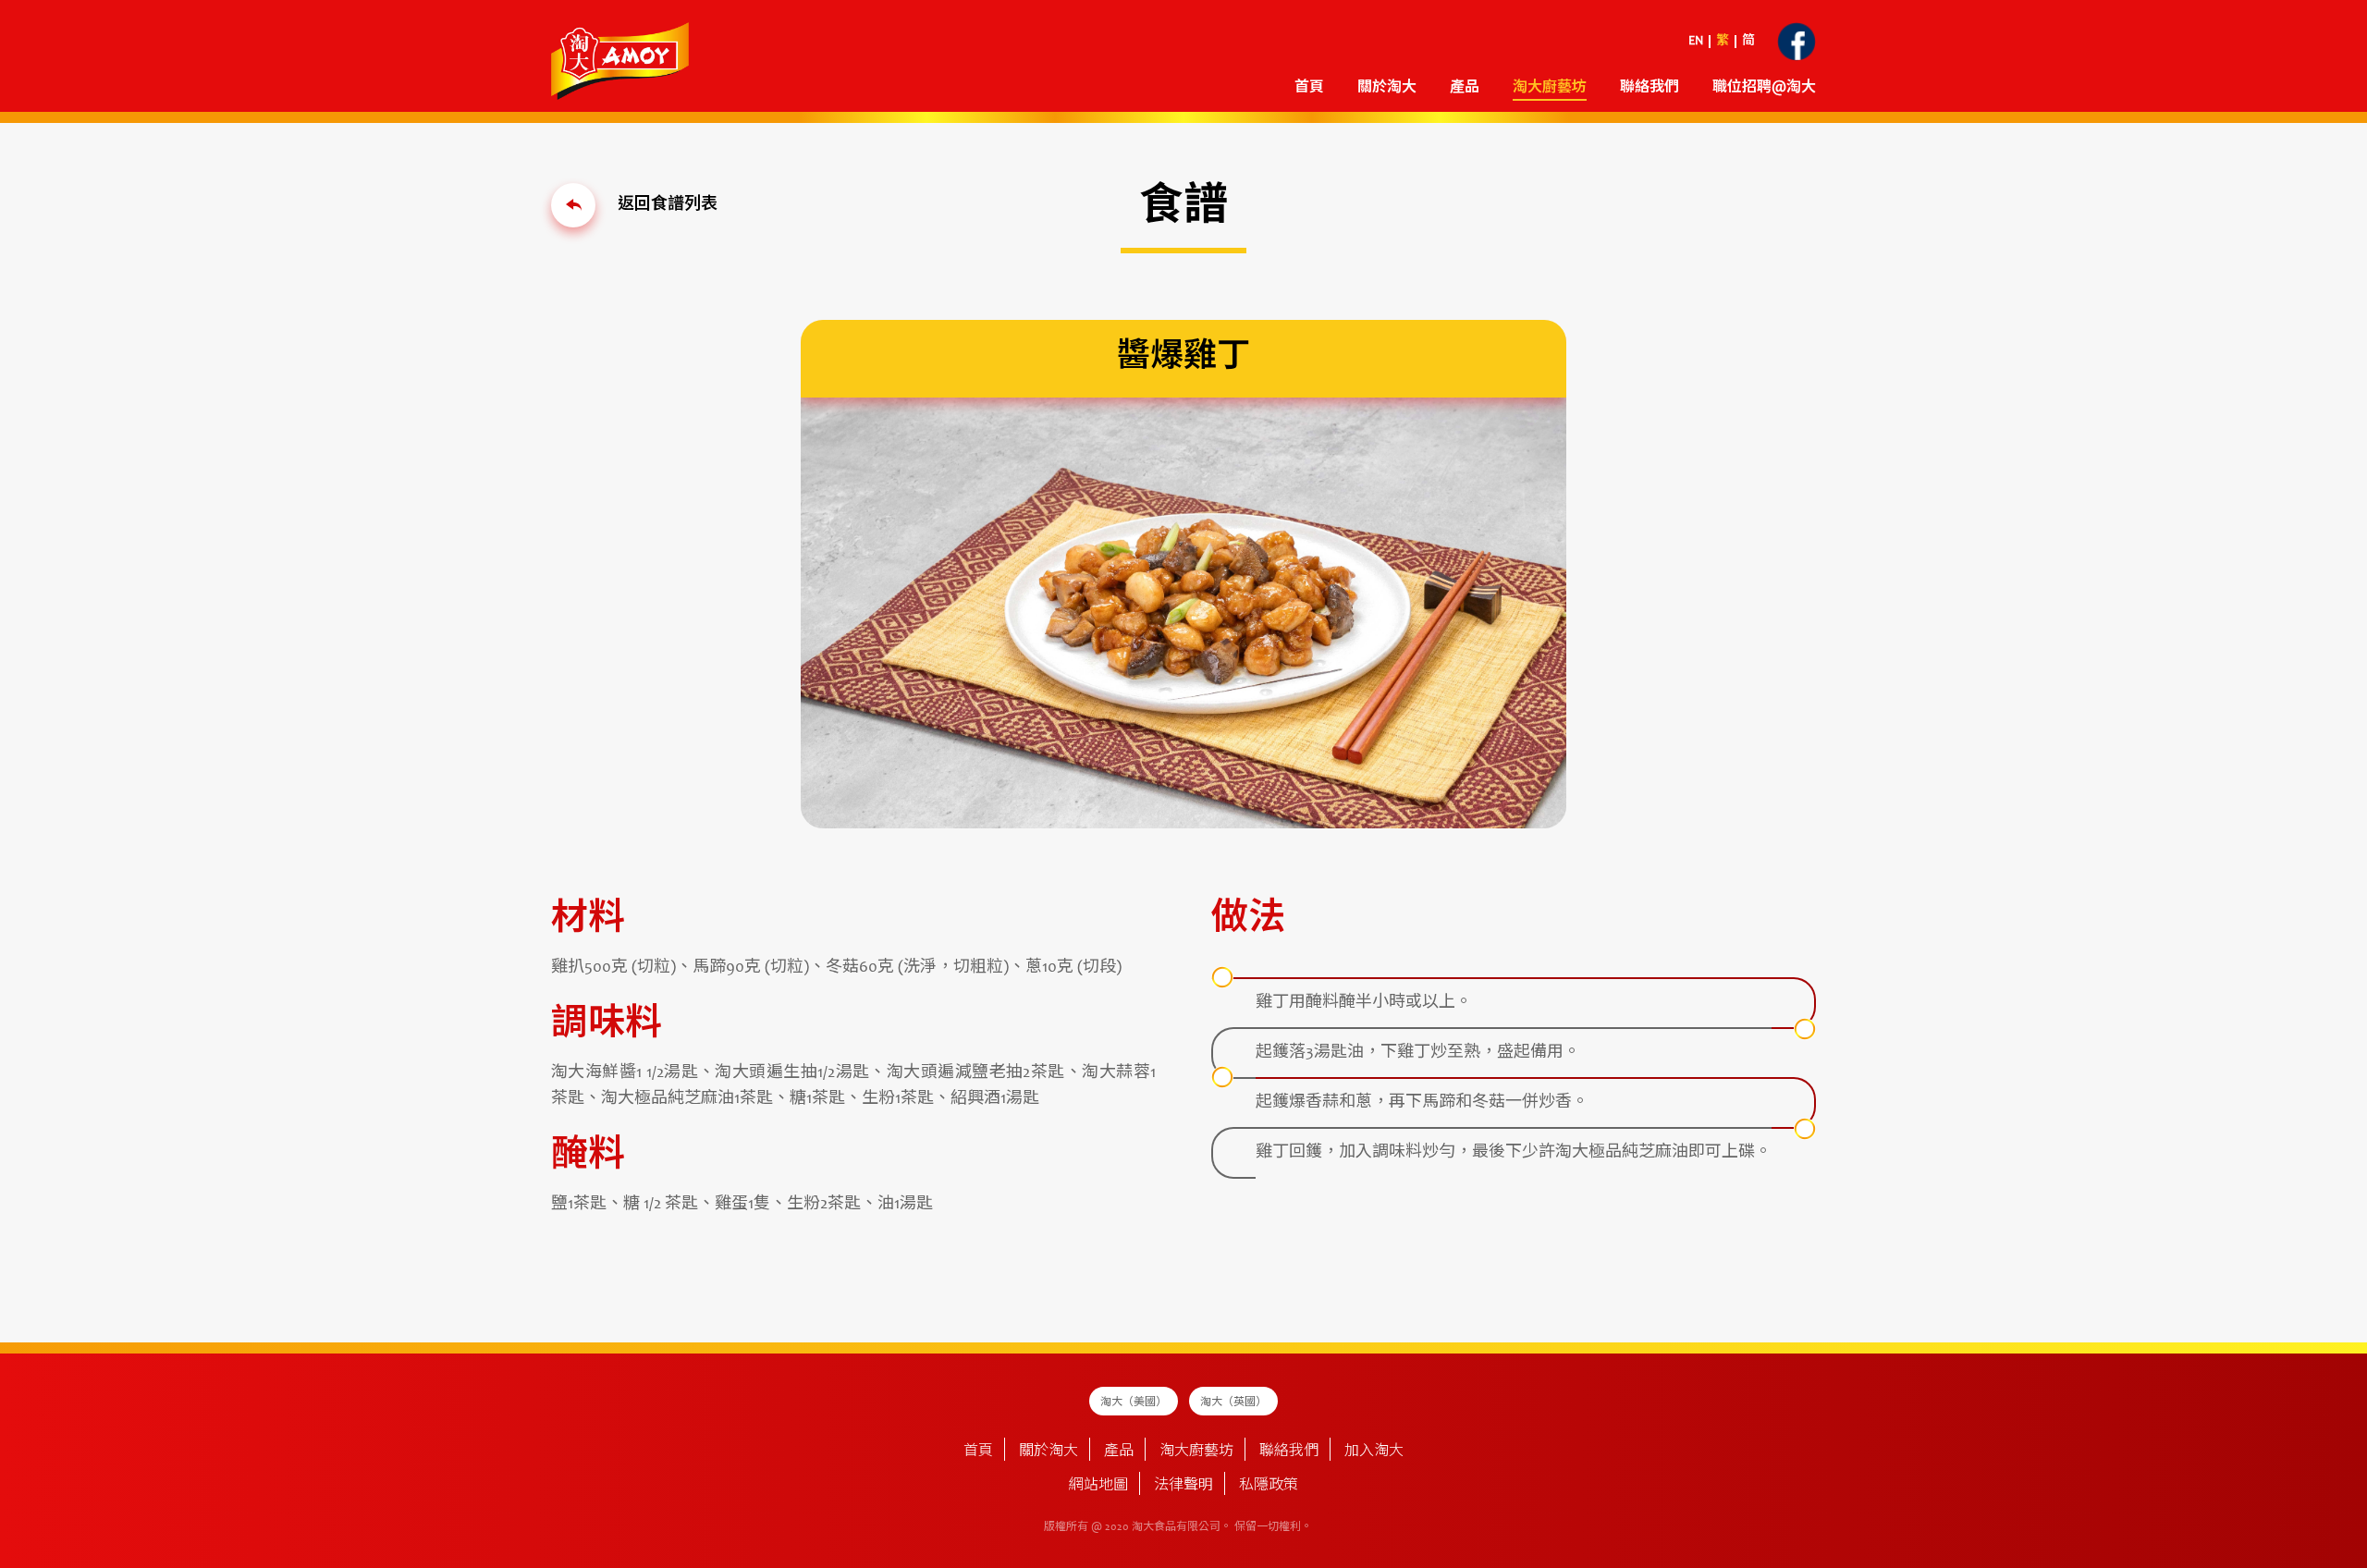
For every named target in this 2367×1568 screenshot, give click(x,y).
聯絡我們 (1650, 88)
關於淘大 (1387, 88)
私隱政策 (1269, 1486)
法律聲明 (1183, 1486)
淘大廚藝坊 (1196, 1452)
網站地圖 (1098, 1486)
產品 (1119, 1452)
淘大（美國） (1134, 1403)
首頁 (1309, 88)
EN (1696, 42)
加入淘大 (1374, 1452)
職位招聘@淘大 (1764, 88)
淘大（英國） (1233, 1403)
